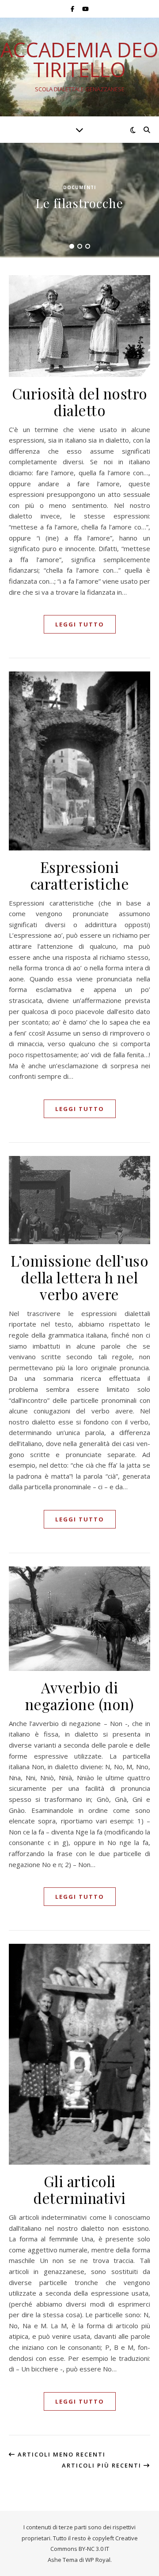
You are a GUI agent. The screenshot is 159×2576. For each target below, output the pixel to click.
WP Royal (98, 2560)
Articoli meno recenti (61, 2454)
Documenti (79, 187)
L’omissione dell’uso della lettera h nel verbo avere (79, 1277)
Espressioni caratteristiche (80, 875)
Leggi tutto (80, 624)
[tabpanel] (79, 200)
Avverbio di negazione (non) (80, 1696)
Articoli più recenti (103, 2465)
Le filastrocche (79, 203)
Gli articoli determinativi (79, 2189)
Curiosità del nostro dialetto (80, 402)
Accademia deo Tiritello (79, 60)
